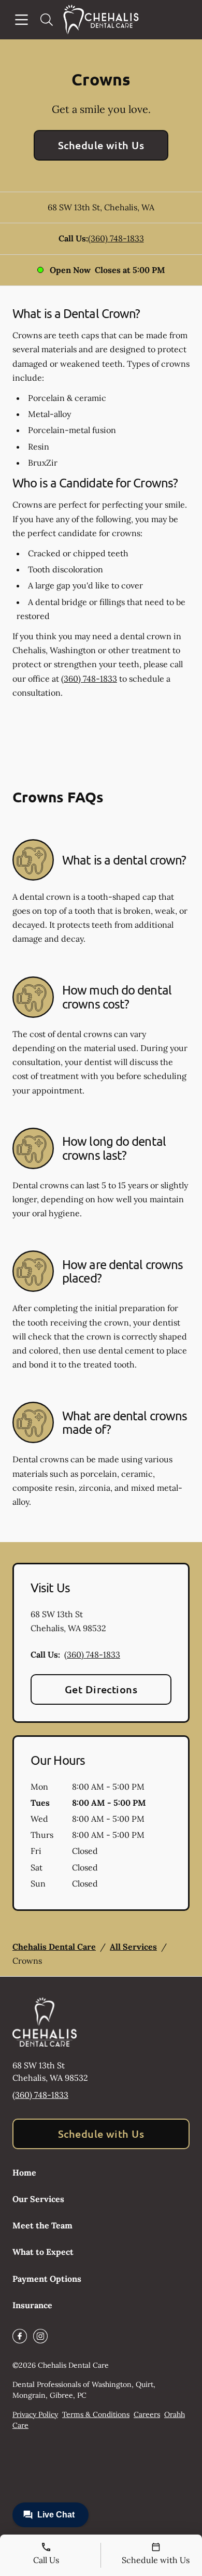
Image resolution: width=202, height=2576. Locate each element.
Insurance (32, 2305)
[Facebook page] (20, 2336)
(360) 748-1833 (116, 238)
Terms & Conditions (96, 2414)
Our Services (38, 2199)
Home (24, 2172)
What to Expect (43, 2252)
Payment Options (47, 2279)
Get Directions (101, 1689)
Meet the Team (42, 2225)
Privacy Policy (35, 2414)
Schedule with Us (101, 145)
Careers (147, 2414)
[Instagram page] (40, 2336)
